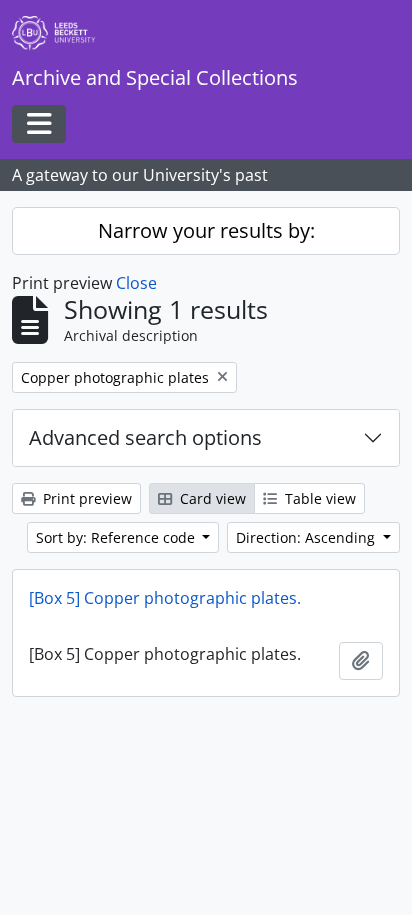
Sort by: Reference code (117, 537)
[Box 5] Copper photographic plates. (165, 598)
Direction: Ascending (307, 537)
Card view (211, 498)
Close (136, 283)
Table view (318, 498)
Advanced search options (145, 437)
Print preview (85, 498)
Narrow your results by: (206, 230)
